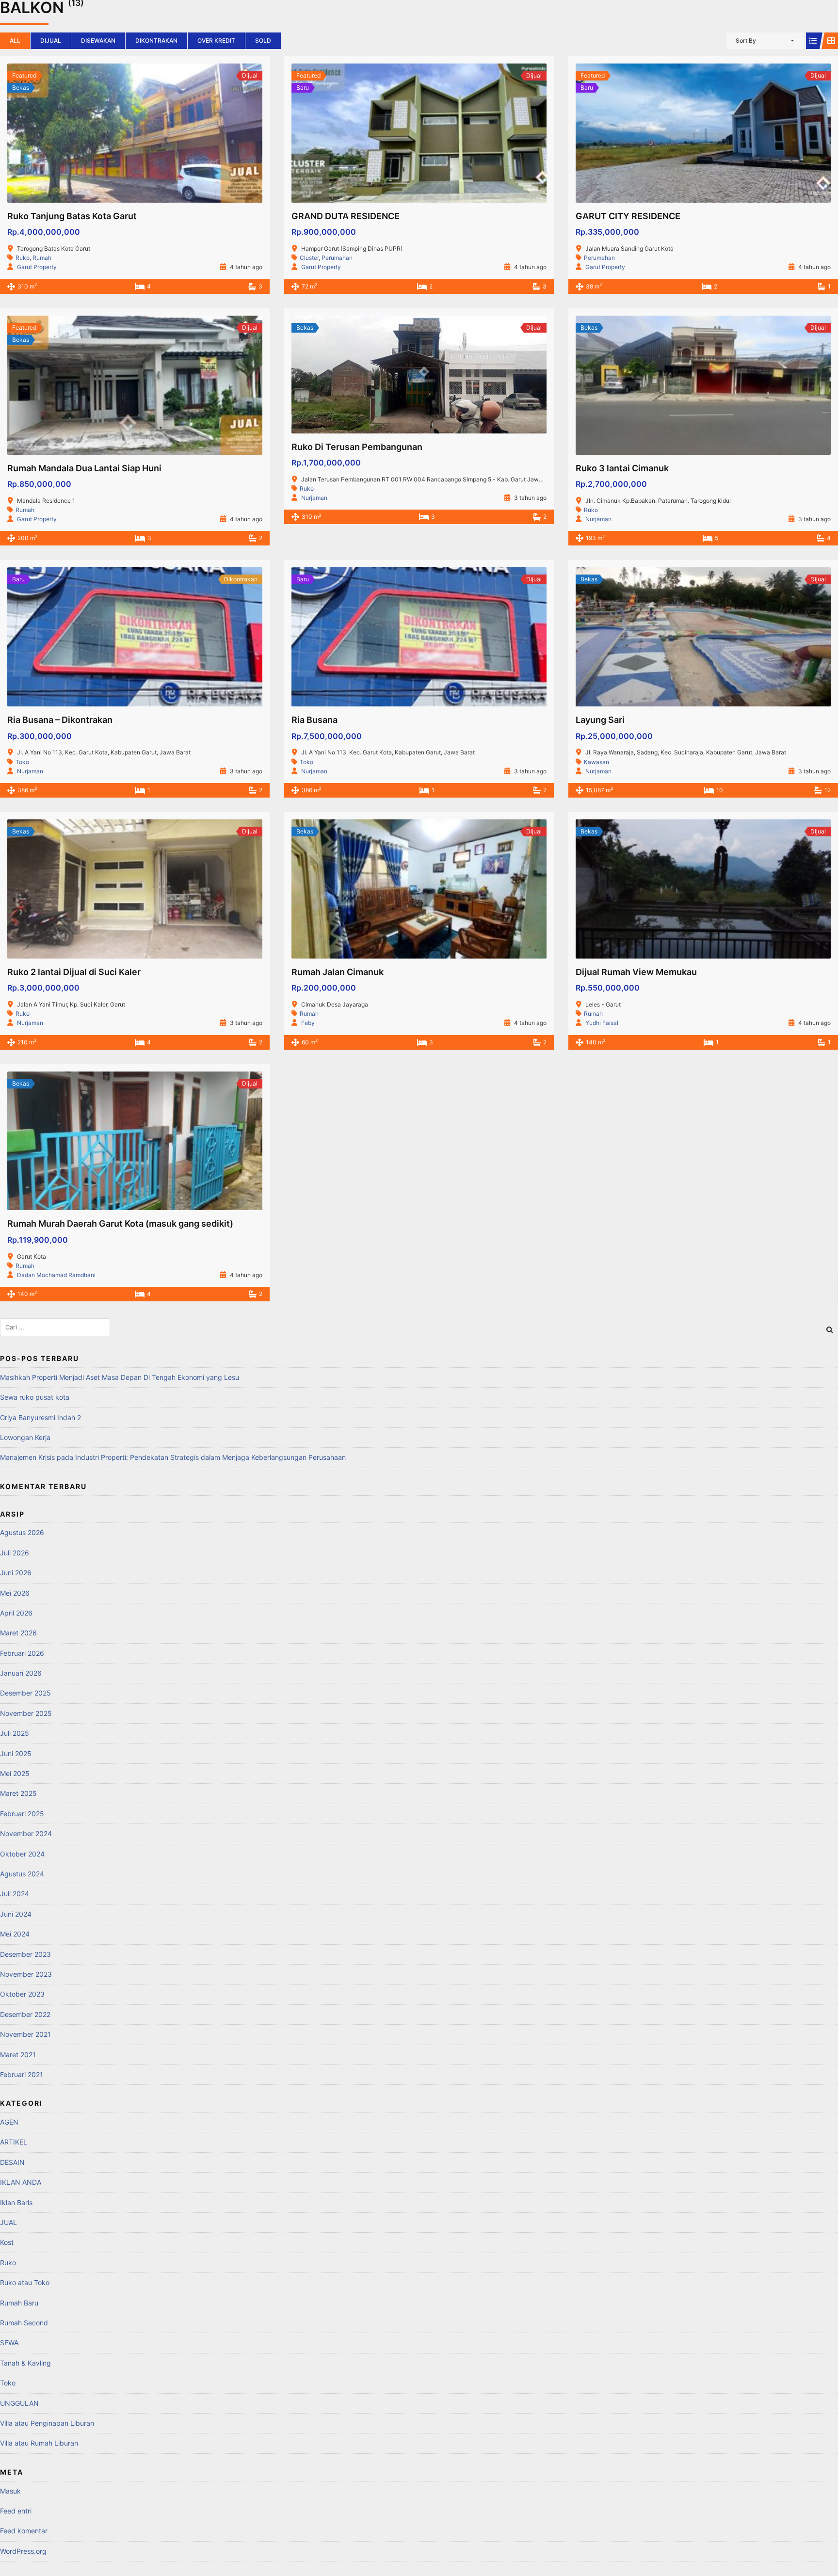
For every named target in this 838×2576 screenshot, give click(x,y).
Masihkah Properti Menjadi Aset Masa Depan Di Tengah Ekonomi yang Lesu (120, 1377)
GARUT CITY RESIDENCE (628, 216)
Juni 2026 (16, 1573)
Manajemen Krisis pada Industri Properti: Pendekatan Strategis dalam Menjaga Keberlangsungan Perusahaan (173, 1457)
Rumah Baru (19, 2303)
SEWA (9, 2343)
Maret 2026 (18, 1633)
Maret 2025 (18, 1793)
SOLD (263, 40)
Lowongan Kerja (25, 1437)
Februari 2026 (22, 1653)
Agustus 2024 (22, 1874)
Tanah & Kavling (25, 2363)
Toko (22, 762)
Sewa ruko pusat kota (35, 1397)
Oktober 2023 (22, 1994)
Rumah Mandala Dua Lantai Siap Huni (84, 468)
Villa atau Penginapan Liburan (47, 2423)
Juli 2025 (15, 1733)
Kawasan (596, 762)
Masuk (10, 2491)
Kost (7, 2242)
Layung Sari (600, 720)
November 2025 (26, 1713)
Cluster (309, 258)
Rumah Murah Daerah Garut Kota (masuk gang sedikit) (120, 1224)
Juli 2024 (15, 1894)
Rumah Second (24, 2323)
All (15, 40)
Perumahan (337, 258)
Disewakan (98, 40)
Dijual (51, 40)
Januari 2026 (21, 1673)
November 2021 (25, 2034)
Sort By (746, 40)
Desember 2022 (25, 2014)
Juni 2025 (16, 1753)
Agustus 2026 (22, 1532)
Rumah (42, 258)
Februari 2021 (22, 2074)
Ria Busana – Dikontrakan (60, 720)
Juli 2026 (15, 1553)
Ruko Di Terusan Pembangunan (357, 447)
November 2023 (26, 1974)
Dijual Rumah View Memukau (636, 972)
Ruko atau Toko (25, 2282)
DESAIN (12, 2162)
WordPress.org (23, 2551)
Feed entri (16, 2511)
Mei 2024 (15, 1934)
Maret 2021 (18, 2055)
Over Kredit (216, 40)
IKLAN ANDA (21, 2182)
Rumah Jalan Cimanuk (338, 972)
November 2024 (26, 1833)
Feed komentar (24, 2531)
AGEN (9, 2122)
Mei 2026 (15, 1593)
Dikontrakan (156, 40)
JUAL (8, 2222)
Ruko (23, 258)
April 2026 (16, 1613)
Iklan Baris (16, 2202)
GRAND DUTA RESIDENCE (346, 216)
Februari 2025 (22, 1814)
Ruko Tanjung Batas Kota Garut (72, 216)
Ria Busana (314, 720)
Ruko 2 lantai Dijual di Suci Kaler (74, 972)
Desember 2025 (25, 1693)
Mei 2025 (15, 1773)
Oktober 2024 (22, 1854)
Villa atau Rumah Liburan (39, 2443)
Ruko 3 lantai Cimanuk (622, 468)
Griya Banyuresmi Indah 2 (40, 1417)
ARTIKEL (14, 2142)
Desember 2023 (25, 1954)
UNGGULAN (19, 2403)
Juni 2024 (16, 1914)
